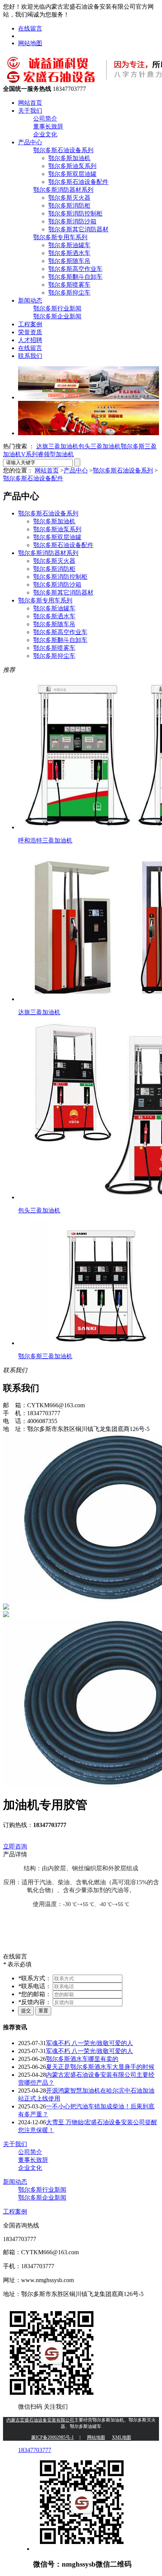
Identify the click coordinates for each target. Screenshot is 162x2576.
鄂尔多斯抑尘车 (69, 293)
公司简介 (45, 118)
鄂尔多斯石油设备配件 (78, 182)
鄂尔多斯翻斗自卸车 (75, 277)
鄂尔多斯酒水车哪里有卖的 (82, 2059)
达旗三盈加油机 (57, 446)
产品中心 (30, 142)
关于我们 (30, 111)
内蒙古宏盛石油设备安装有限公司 (40, 2420)
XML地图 (121, 2437)
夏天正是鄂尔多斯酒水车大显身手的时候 (100, 2067)
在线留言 (30, 28)
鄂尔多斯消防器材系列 (63, 190)
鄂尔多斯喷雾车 (69, 285)
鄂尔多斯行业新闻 (57, 308)
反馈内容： (35, 2002)
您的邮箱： (35, 1994)
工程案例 (30, 324)
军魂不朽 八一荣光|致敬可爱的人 (89, 2043)
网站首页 (30, 103)
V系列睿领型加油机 (47, 454)
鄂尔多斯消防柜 (69, 206)
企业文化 (45, 134)
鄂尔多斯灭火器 (69, 198)
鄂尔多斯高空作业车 (75, 269)
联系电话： (35, 1986)
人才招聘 (30, 340)
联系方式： (35, 1978)
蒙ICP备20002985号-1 (53, 2437)
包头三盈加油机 (99, 446)
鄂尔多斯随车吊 (69, 261)
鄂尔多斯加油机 (69, 158)
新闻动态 (30, 300)
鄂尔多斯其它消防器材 (78, 229)
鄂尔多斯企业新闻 (57, 316)
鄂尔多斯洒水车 (69, 253)
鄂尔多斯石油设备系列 (63, 150)
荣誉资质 (30, 332)
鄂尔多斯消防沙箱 (72, 221)
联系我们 (30, 356)
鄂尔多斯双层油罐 (72, 174)
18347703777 (35, 2450)
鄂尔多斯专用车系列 (60, 237)
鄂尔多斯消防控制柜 (75, 213)
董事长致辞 (48, 126)
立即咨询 (15, 1846)
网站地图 (30, 43)
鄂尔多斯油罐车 (69, 245)
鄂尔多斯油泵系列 (72, 166)
